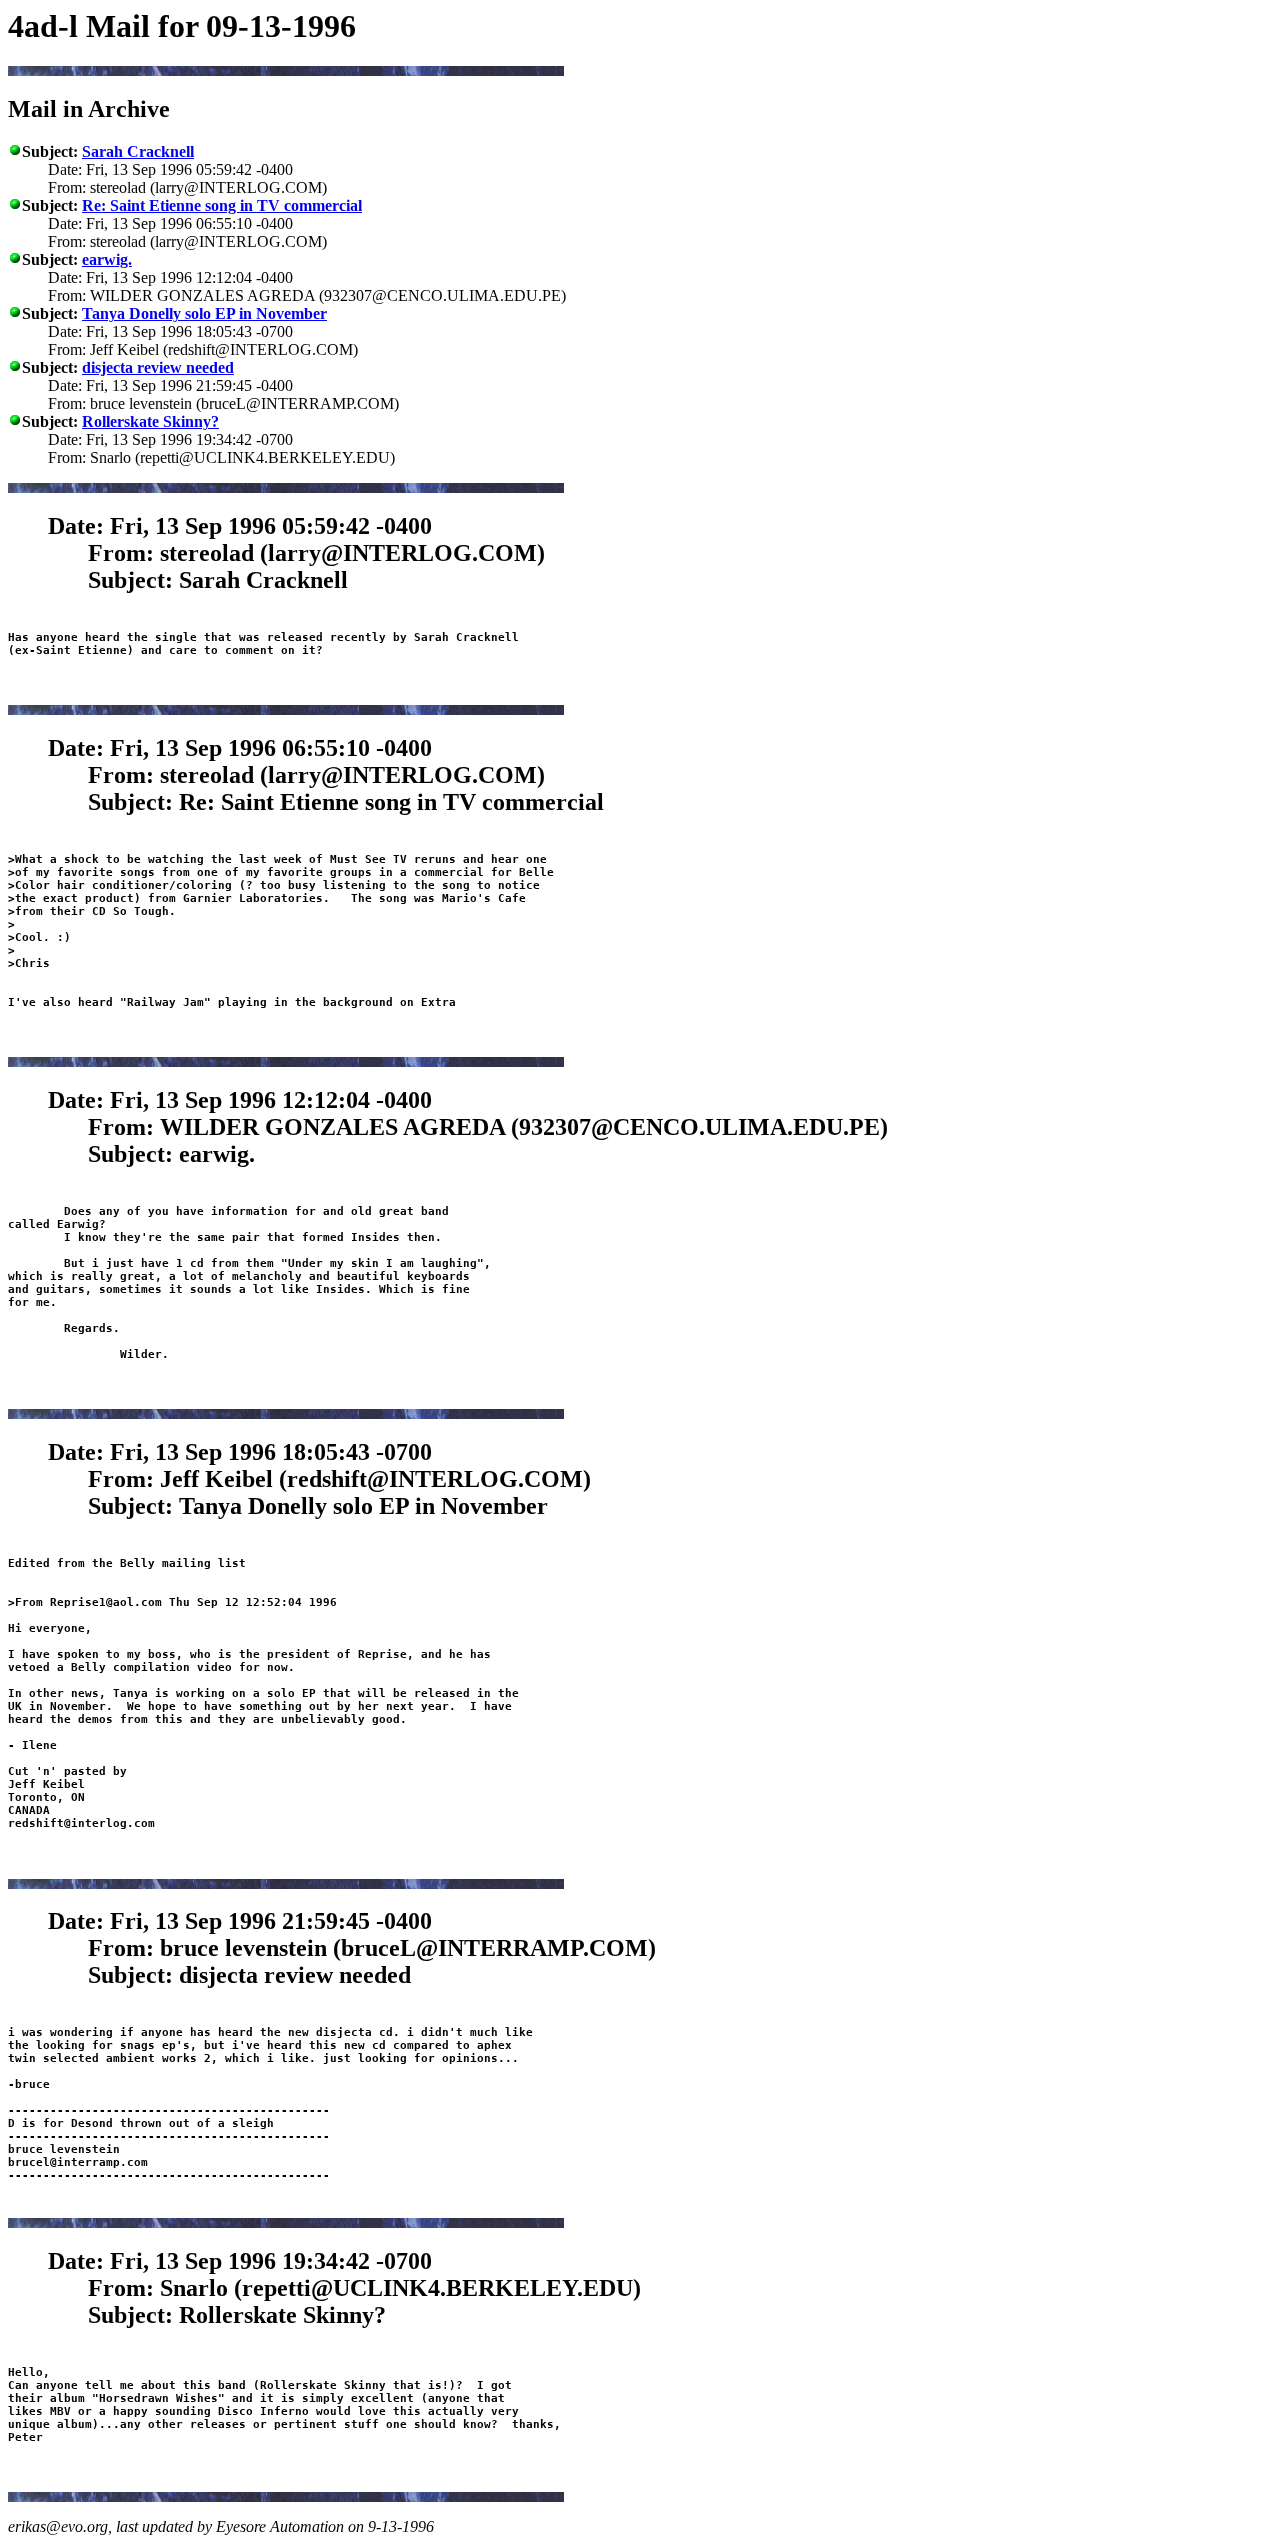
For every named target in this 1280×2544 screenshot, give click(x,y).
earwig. (107, 259)
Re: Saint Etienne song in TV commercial (222, 205)
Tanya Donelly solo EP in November (204, 313)
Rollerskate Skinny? (150, 421)
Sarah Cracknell (138, 151)
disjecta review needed (158, 367)
